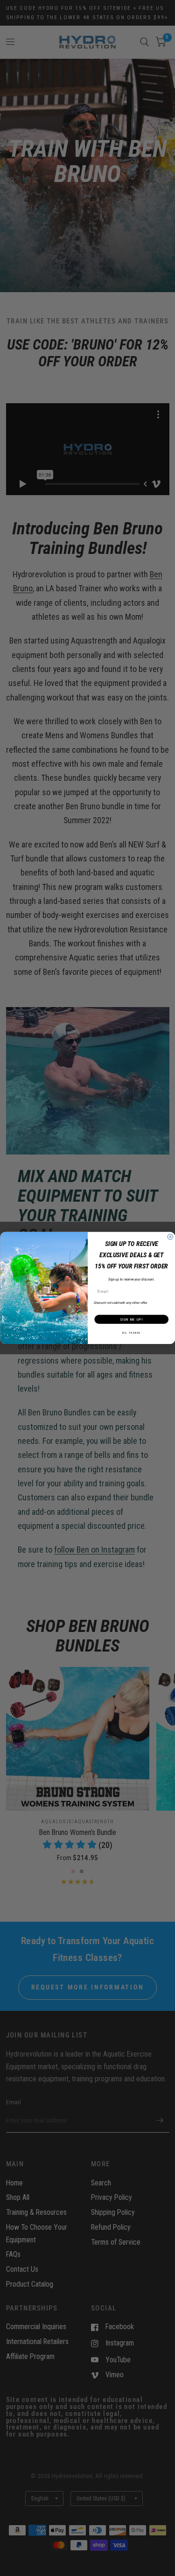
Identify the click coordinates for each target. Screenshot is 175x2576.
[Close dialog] (170, 1237)
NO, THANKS (131, 1333)
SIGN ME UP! (131, 1319)
